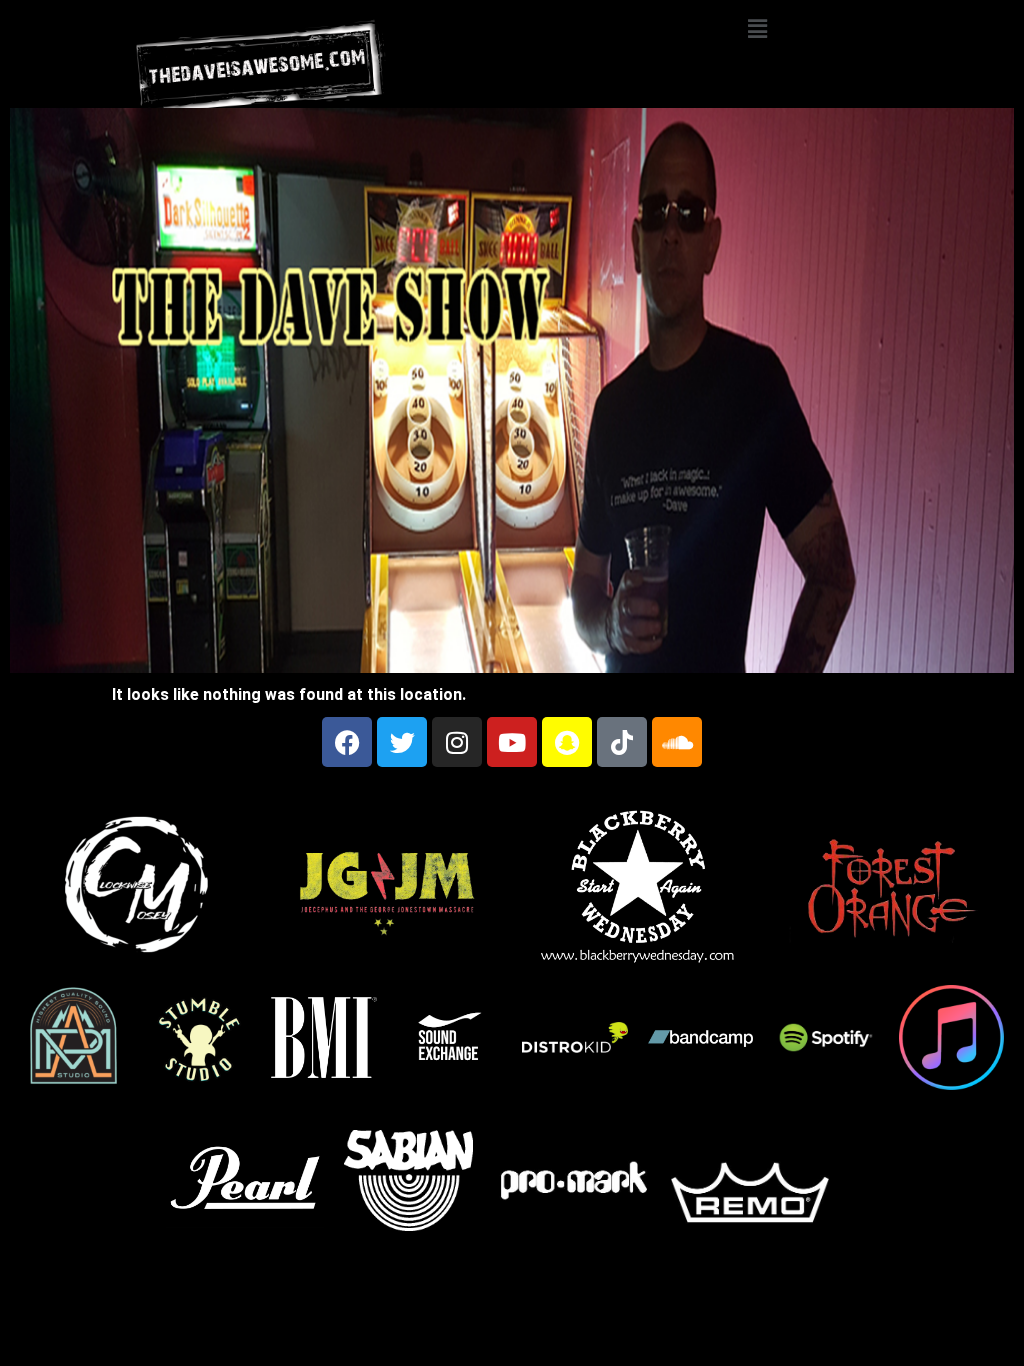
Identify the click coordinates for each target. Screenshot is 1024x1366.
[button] (757, 29)
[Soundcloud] (677, 742)
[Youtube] (512, 742)
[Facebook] (347, 742)
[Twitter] (402, 742)
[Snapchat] (567, 742)
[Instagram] (457, 742)
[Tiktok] (622, 742)
